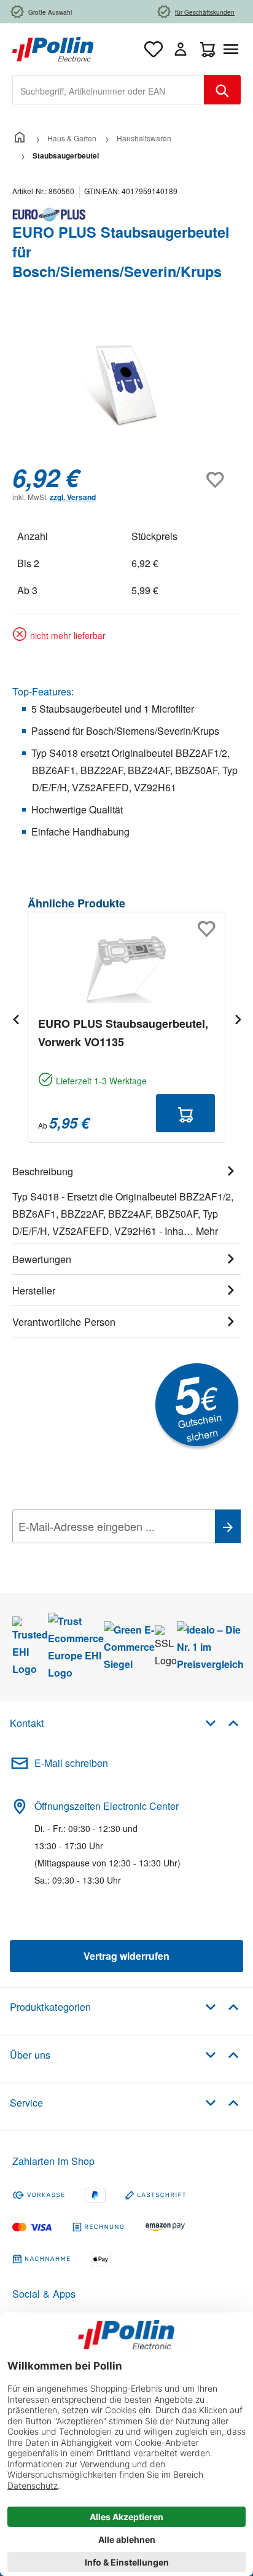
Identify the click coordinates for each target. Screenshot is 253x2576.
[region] (126, 385)
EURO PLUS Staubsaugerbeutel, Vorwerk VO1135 (123, 1033)
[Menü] (233, 49)
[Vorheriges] (15, 1019)
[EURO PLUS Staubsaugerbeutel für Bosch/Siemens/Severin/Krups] (126, 385)
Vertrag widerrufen (126, 1956)
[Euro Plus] (126, 214)
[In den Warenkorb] (185, 1113)
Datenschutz (91, 1554)
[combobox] (108, 90)
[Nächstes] (238, 1019)
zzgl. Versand (73, 497)
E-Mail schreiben (71, 1763)
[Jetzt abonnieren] (228, 1526)
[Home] (20, 138)
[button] (222, 1722)
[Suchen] (222, 90)
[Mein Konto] (181, 49)
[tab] (126, 1199)
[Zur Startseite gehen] (53, 48)
